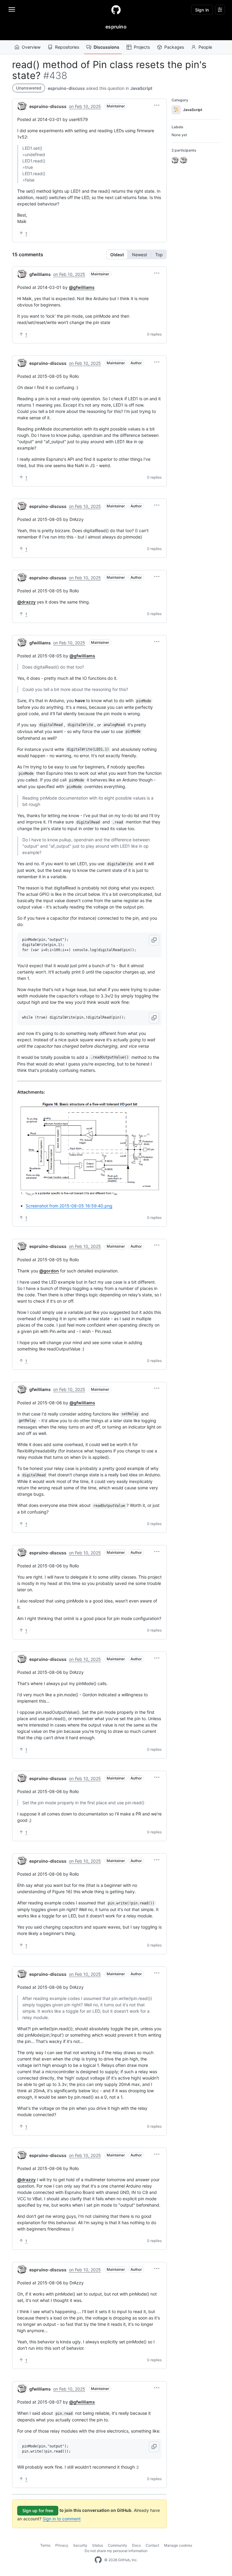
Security (80, 2545)
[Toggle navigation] (12, 9)
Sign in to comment (62, 2519)
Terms (45, 2545)
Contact (152, 2545)
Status (98, 2545)
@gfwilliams (82, 287)
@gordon (49, 1271)
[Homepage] (116, 10)
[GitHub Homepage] (98, 2560)
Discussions (106, 47)
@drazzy (26, 602)
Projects (142, 47)
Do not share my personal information (116, 2551)
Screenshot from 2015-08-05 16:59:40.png (69, 1206)
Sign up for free (38, 2511)
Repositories (67, 47)
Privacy (62, 2545)
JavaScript (141, 88)
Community (118, 2545)
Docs (136, 2545)
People (205, 47)
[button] (157, 105)
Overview (31, 47)
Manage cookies (178, 2545)
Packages (174, 47)
